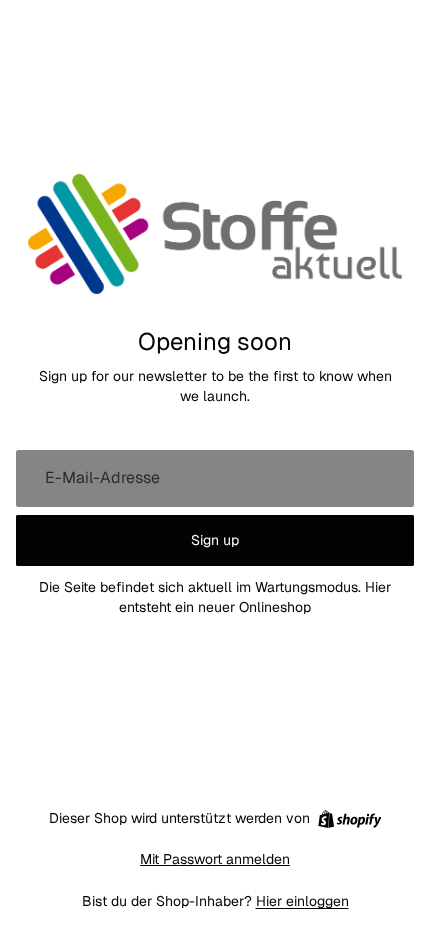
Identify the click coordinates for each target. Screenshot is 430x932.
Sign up (215, 540)
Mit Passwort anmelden (215, 859)
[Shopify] (349, 819)
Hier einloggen (302, 901)
